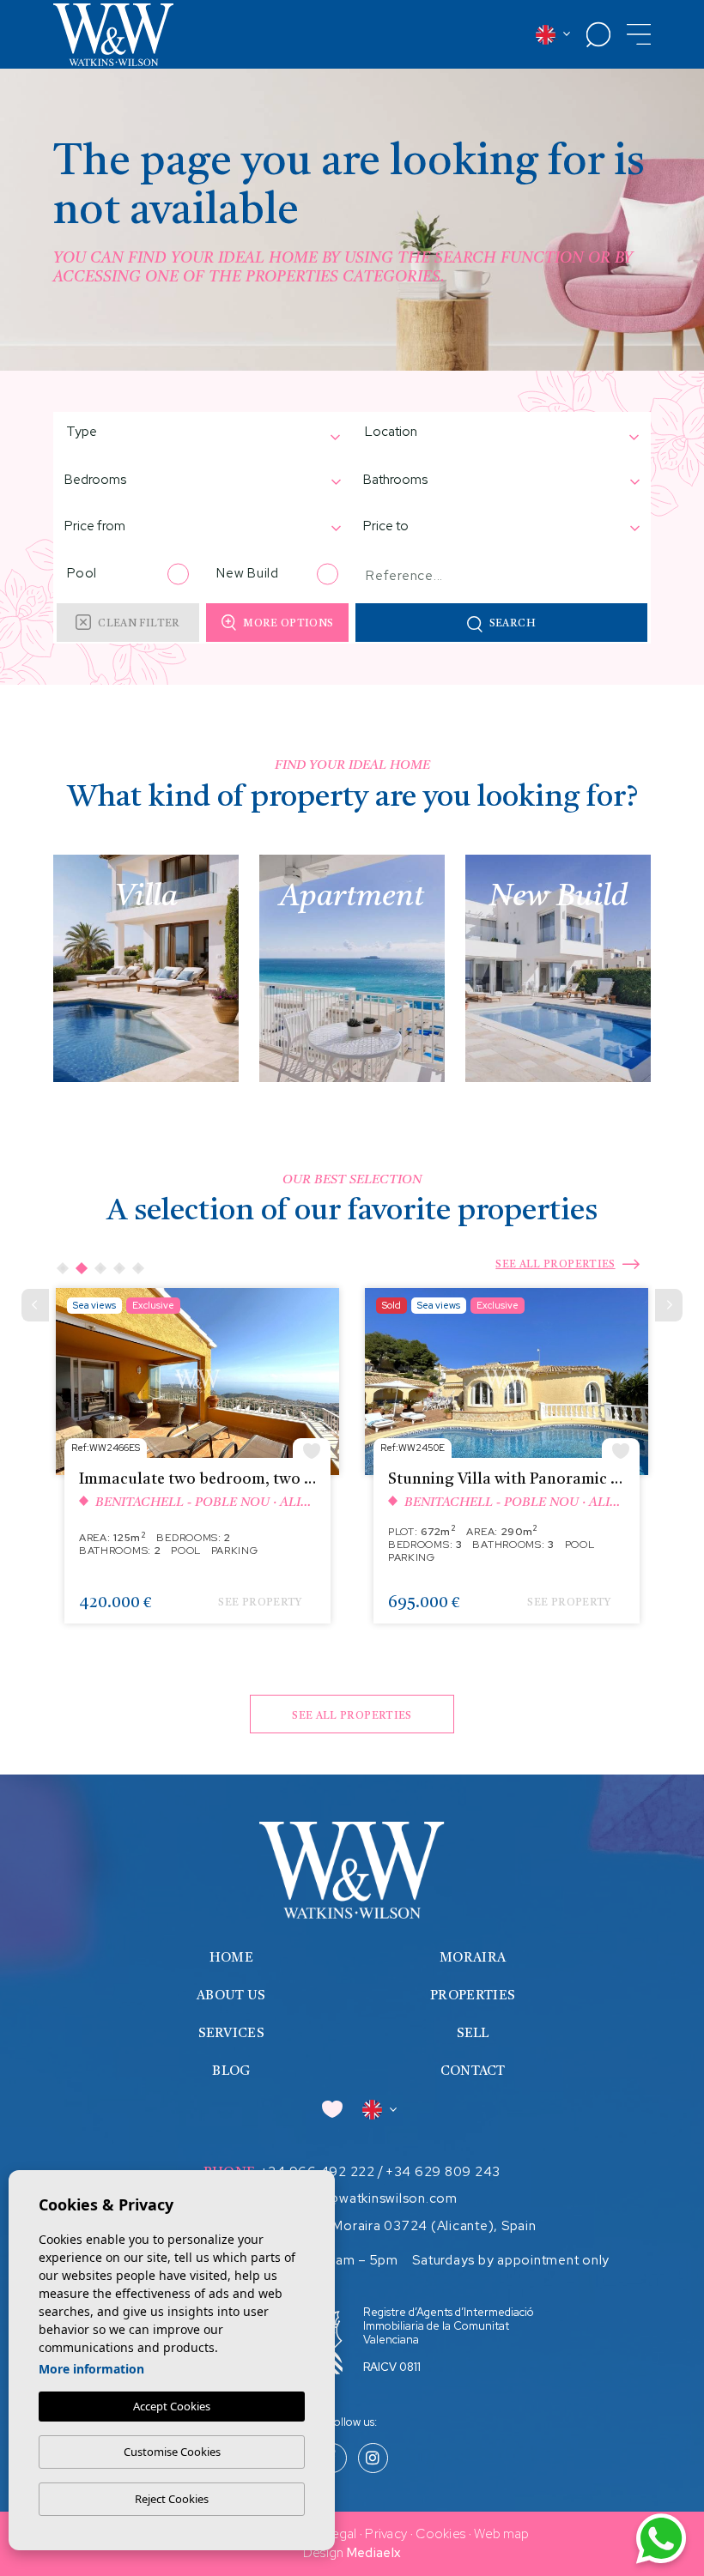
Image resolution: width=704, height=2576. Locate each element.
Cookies (440, 2534)
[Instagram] (373, 2459)
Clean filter (139, 624)
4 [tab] (119, 1268)
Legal (341, 2534)
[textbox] (124, 432)
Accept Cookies (172, 2406)
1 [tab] (63, 1268)
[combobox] (194, 434)
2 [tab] (82, 1268)
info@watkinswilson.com (380, 2198)
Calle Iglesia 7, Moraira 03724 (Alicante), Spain (388, 2226)
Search (513, 624)
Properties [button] (473, 1996)
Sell (473, 2034)
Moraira (473, 1959)
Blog (231, 2072)
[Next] (669, 1305)
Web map (501, 2534)
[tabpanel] (197, 1464)
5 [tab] (138, 1268)
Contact (473, 2072)
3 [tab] (100, 1268)
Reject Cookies (172, 2499)
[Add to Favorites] (312, 1449)
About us (231, 1996)
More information (91, 2369)
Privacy (386, 2534)
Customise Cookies (172, 2452)
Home (231, 1959)
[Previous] (35, 1305)
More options (288, 624)
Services (231, 2034)
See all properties (555, 1265)
